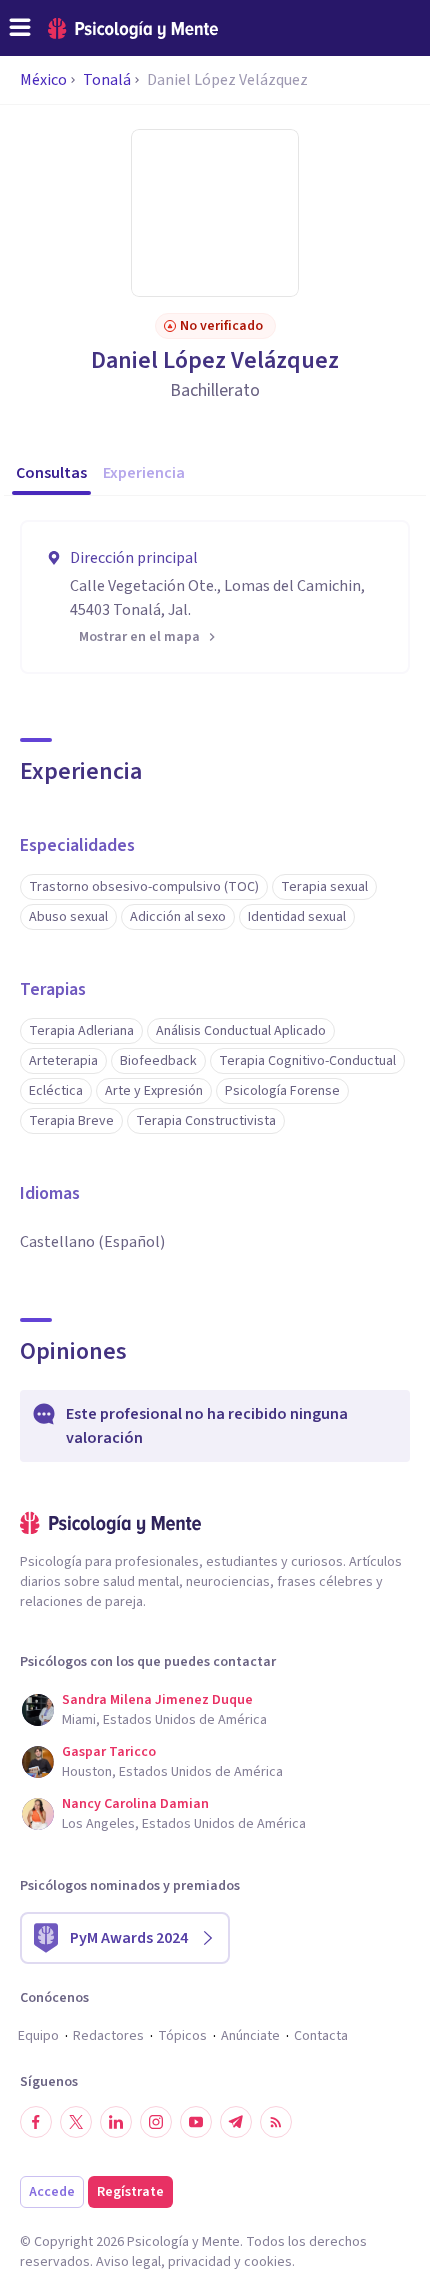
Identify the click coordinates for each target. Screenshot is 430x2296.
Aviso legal (128, 2262)
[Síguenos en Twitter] (76, 2122)
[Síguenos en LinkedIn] (116, 2122)
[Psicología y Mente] (133, 28)
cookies (268, 2262)
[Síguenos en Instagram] (156, 2122)
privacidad (199, 2262)
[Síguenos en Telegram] (236, 2122)
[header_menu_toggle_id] (20, 28)
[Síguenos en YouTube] (196, 2122)
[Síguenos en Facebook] (36, 2122)
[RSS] (276, 2122)
